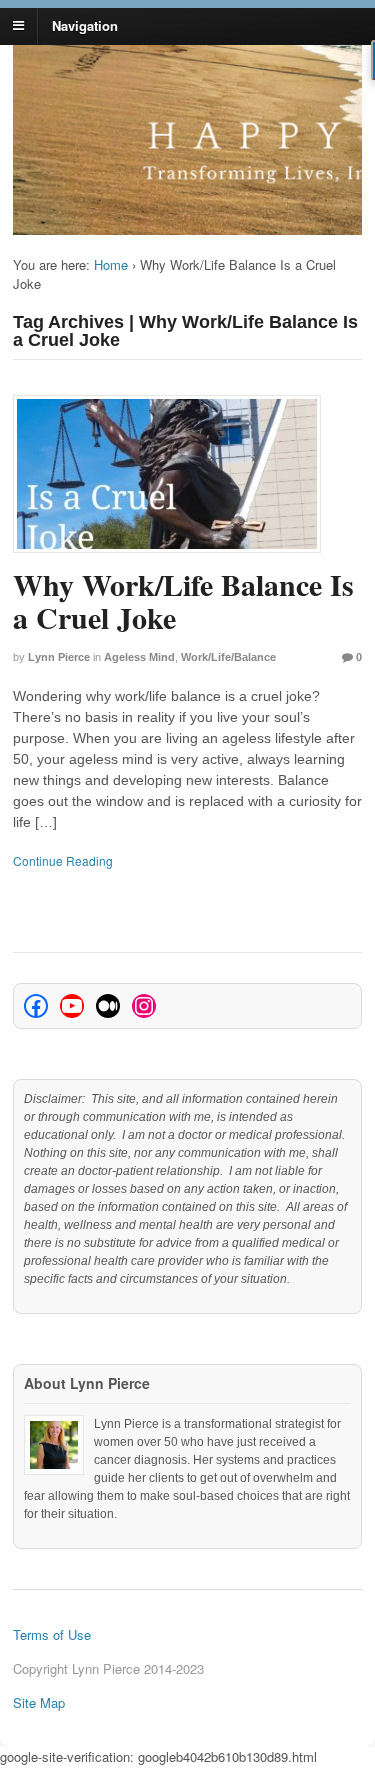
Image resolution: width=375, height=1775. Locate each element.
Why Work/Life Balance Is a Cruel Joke (183, 600)
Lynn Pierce (59, 657)
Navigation (85, 24)
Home (111, 264)
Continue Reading (63, 860)
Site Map (39, 1702)
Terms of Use (52, 1634)
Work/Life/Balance (228, 657)
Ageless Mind (139, 657)
